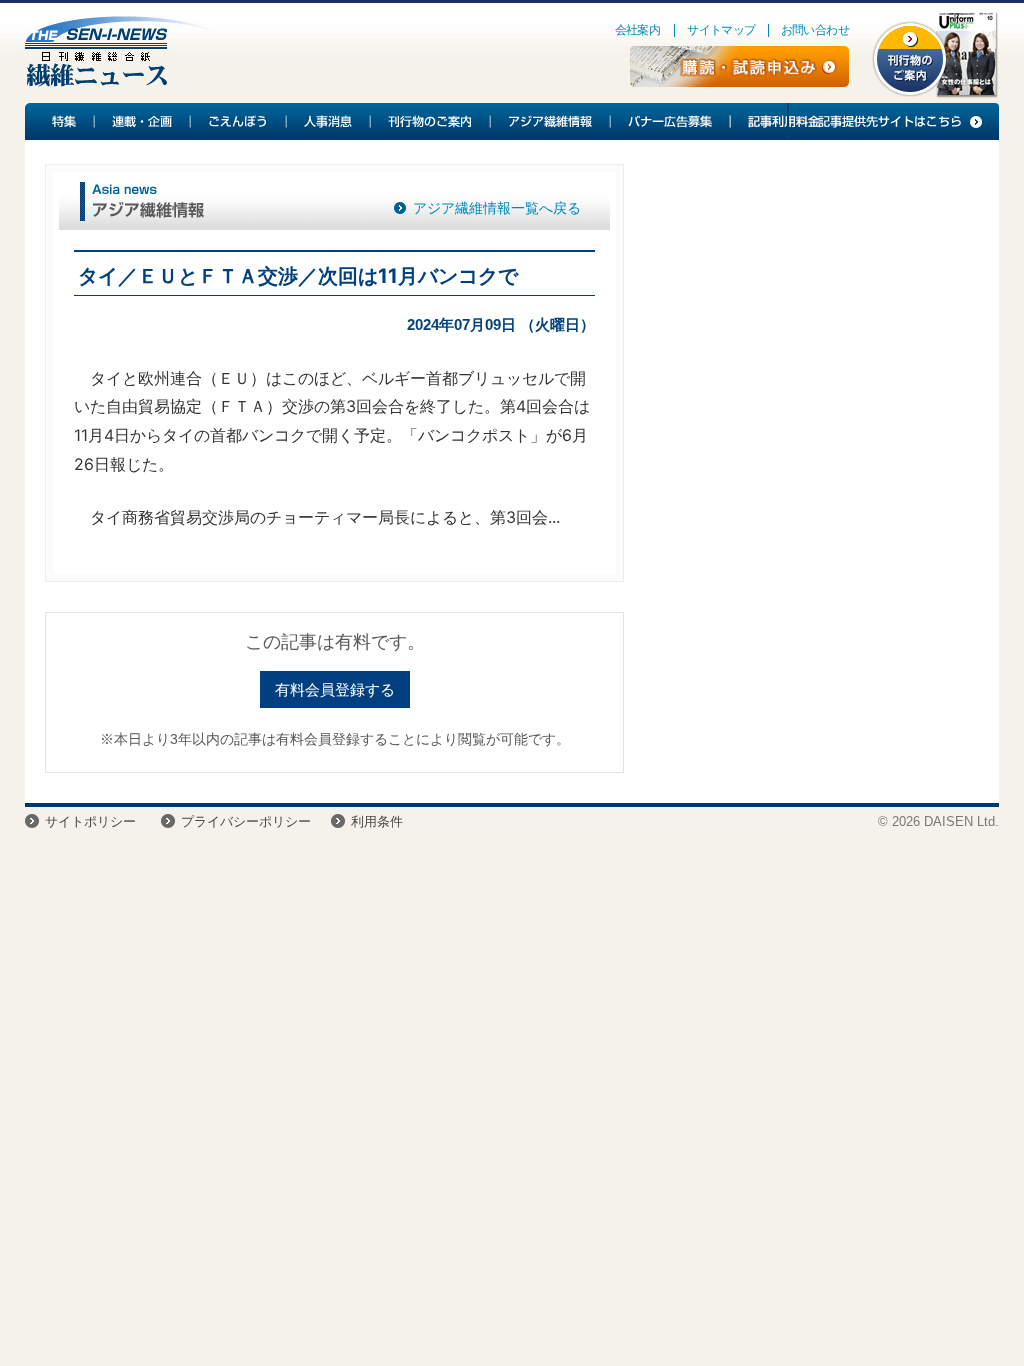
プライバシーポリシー (246, 821)
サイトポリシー (90, 821)
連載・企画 (143, 121)
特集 (60, 121)
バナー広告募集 (671, 121)
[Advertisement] (803, 311)
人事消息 (329, 121)
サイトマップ (721, 30)
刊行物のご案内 (431, 121)
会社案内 (638, 30)
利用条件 (377, 821)
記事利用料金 (781, 121)
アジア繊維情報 (551, 121)
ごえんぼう (239, 121)
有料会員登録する (335, 689)
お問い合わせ (815, 30)
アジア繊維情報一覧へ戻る (497, 208)
